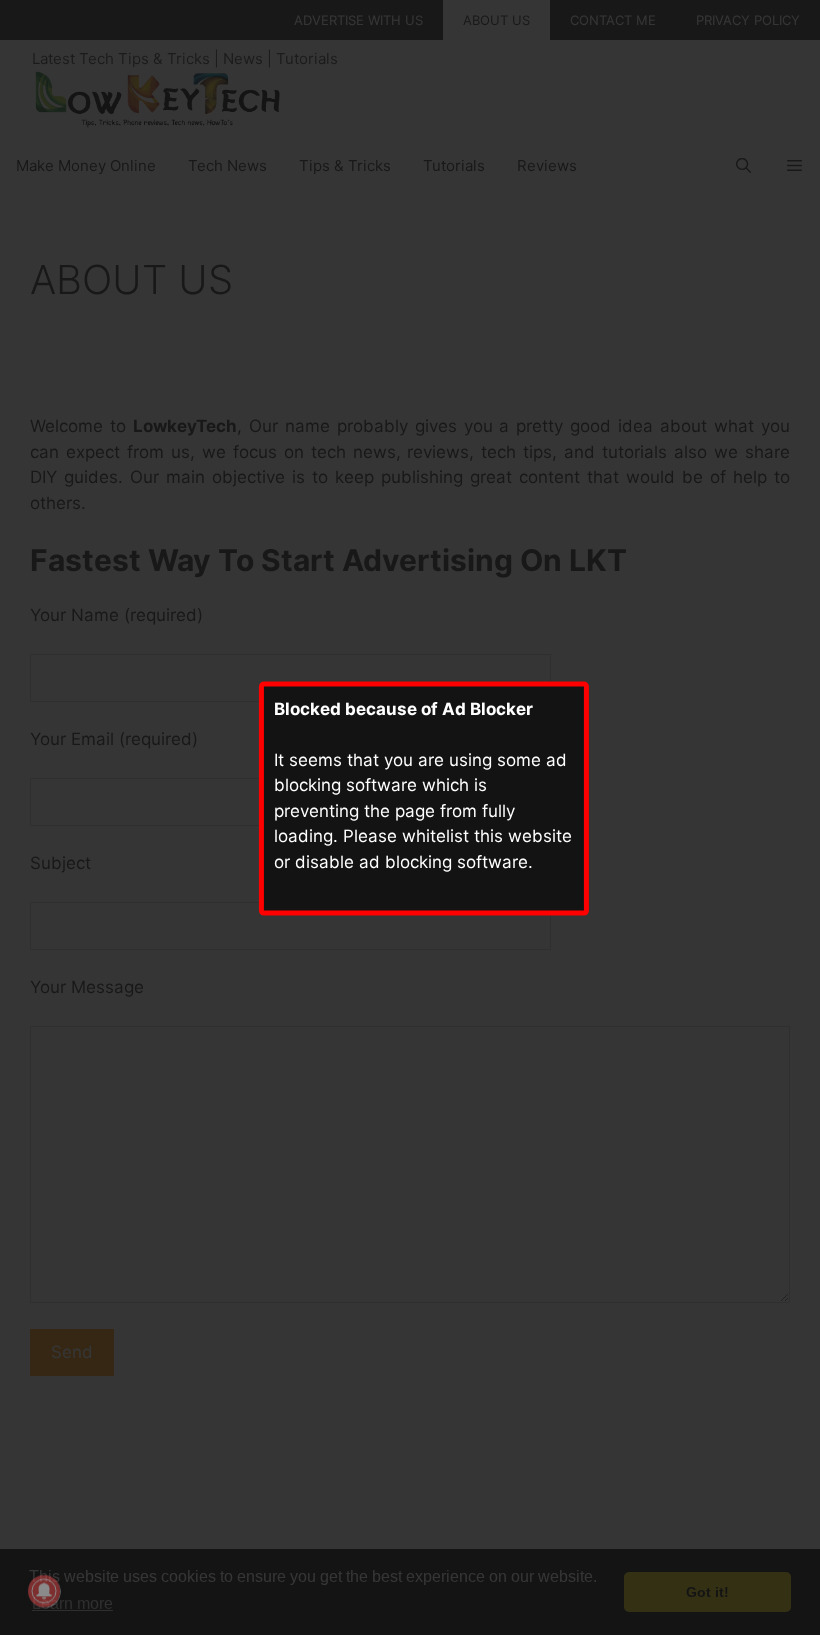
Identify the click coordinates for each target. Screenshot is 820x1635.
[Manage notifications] (44, 1591)
